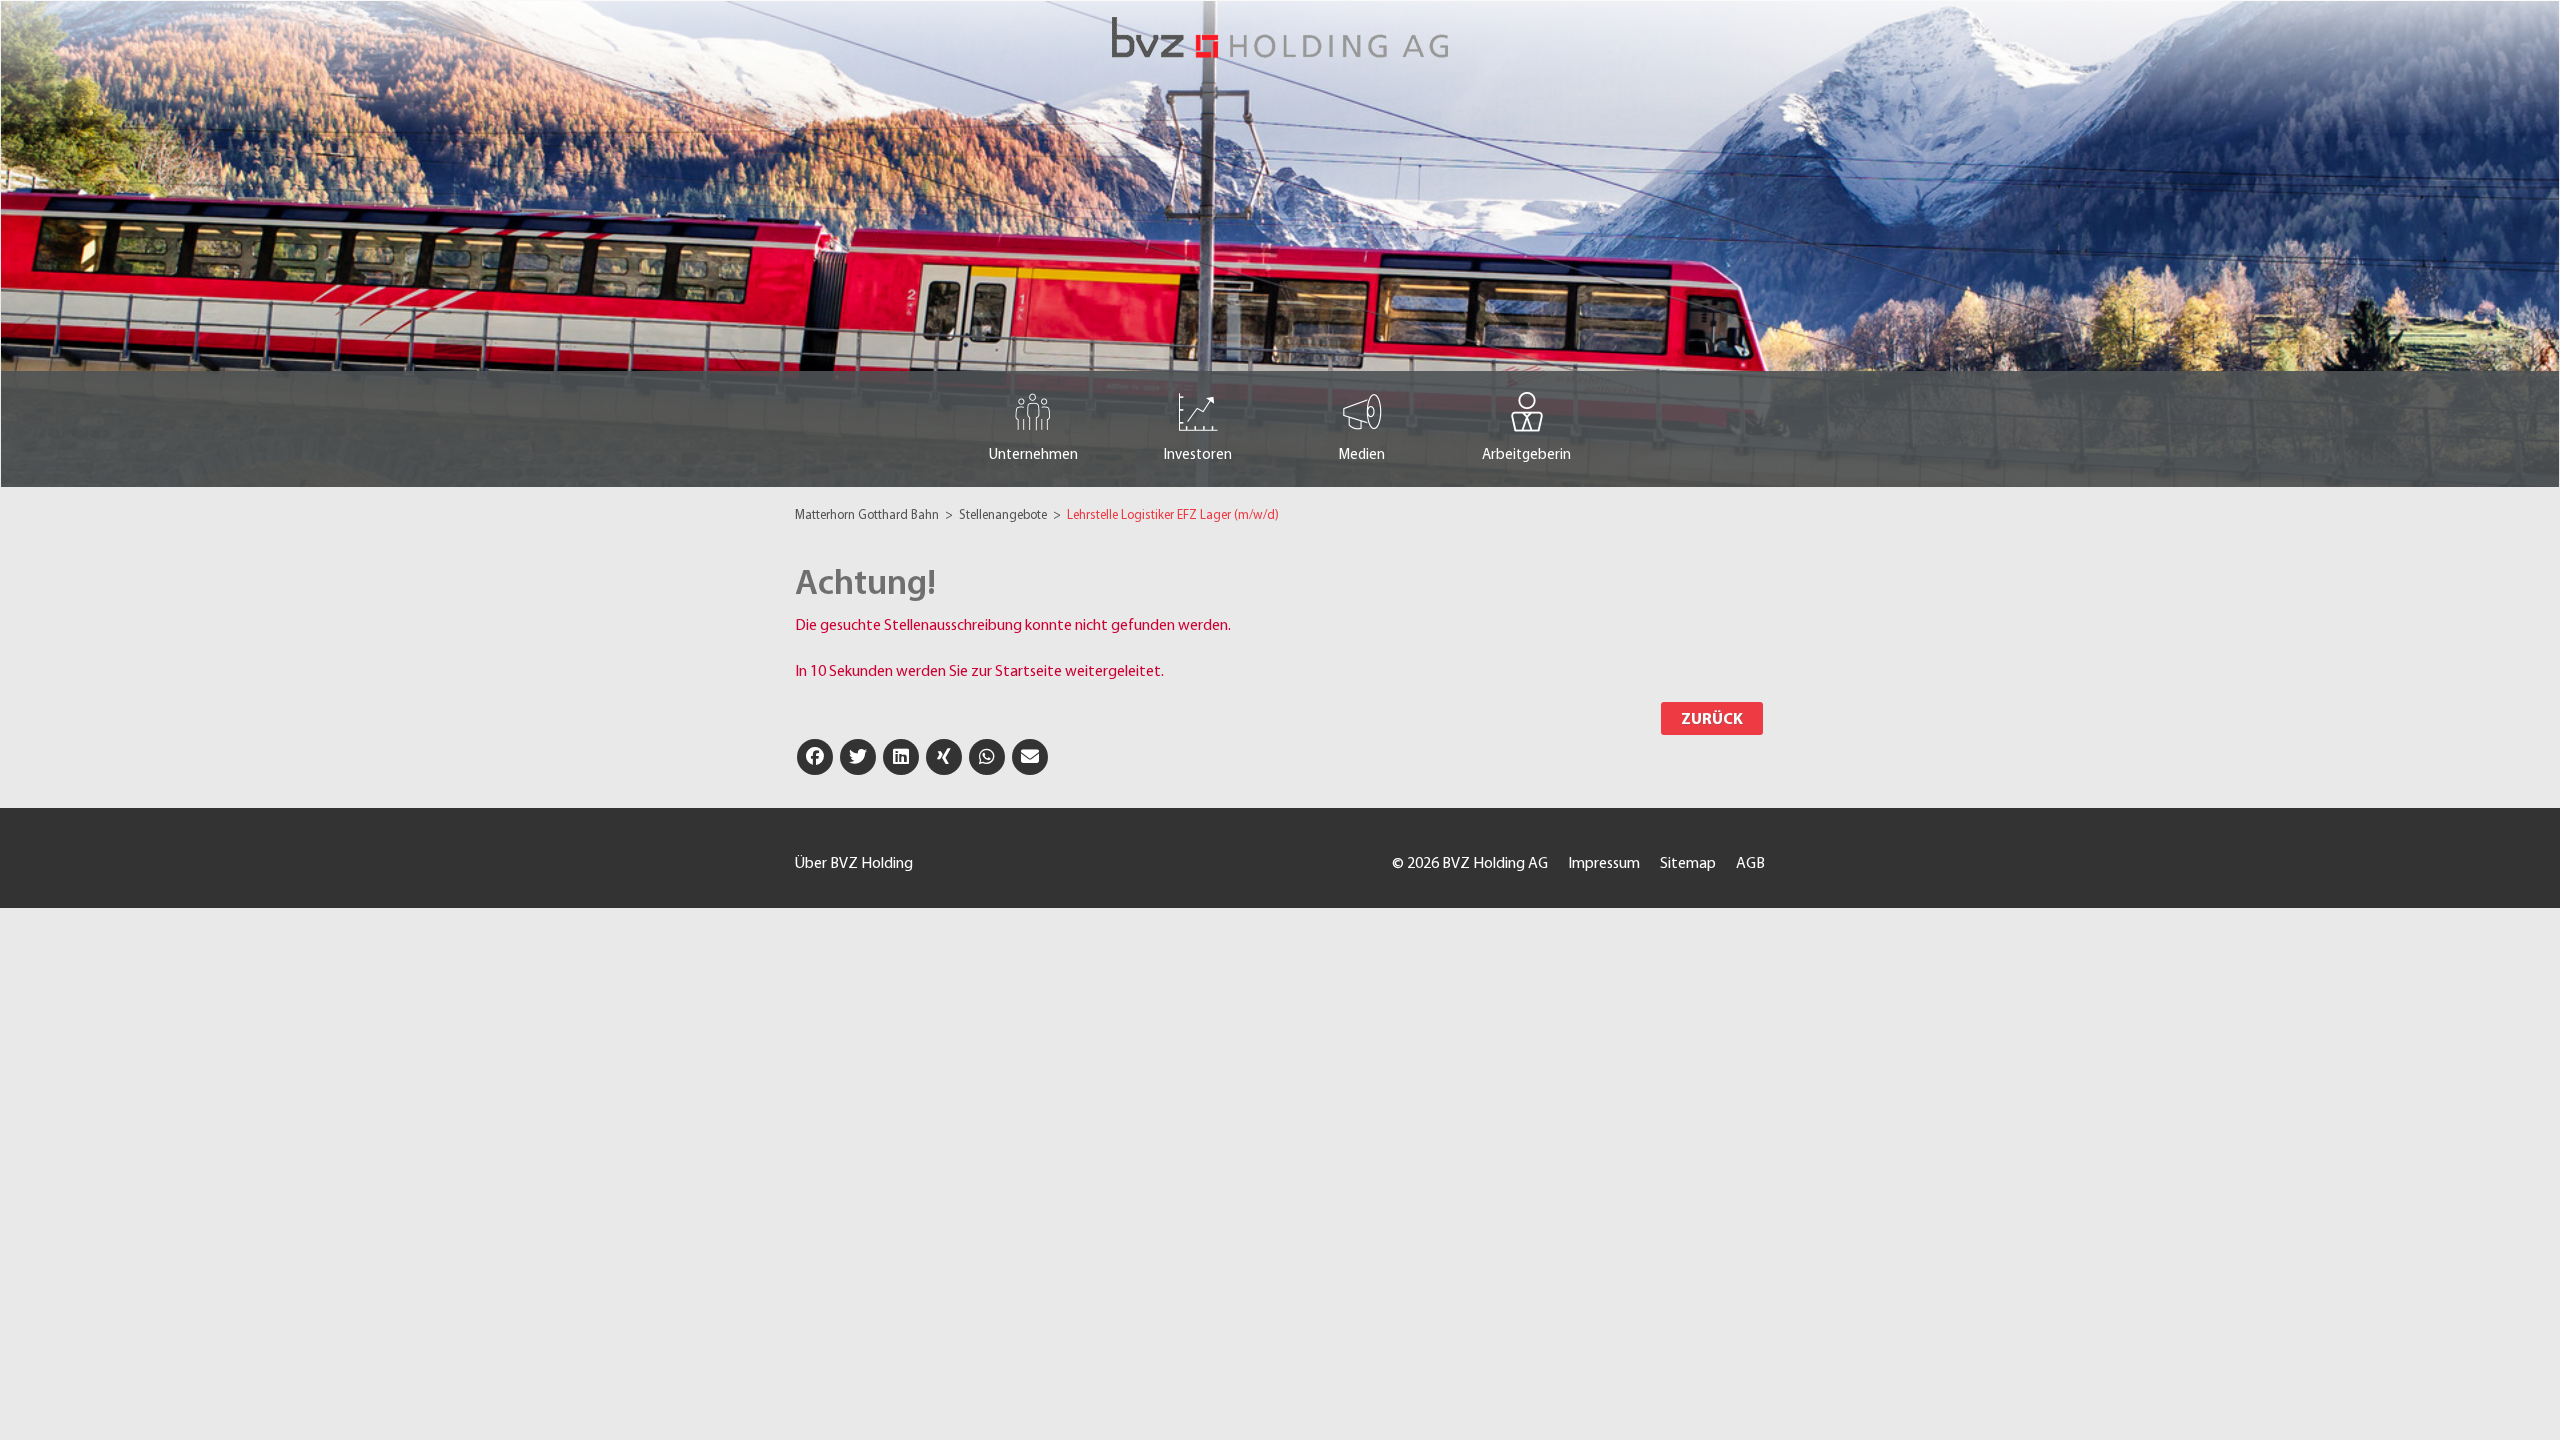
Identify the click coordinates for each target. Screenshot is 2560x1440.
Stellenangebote (1004, 515)
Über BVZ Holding (854, 864)
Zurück (1712, 720)
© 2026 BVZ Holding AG (1470, 864)
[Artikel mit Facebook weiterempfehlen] (815, 757)
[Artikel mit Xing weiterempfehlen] (944, 757)
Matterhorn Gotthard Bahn (868, 515)
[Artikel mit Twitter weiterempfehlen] (858, 757)
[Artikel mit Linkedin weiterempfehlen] (901, 757)
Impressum (1604, 864)
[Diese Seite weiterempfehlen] (1030, 757)
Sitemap (1688, 864)
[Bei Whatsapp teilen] (987, 757)
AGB (1750, 864)
